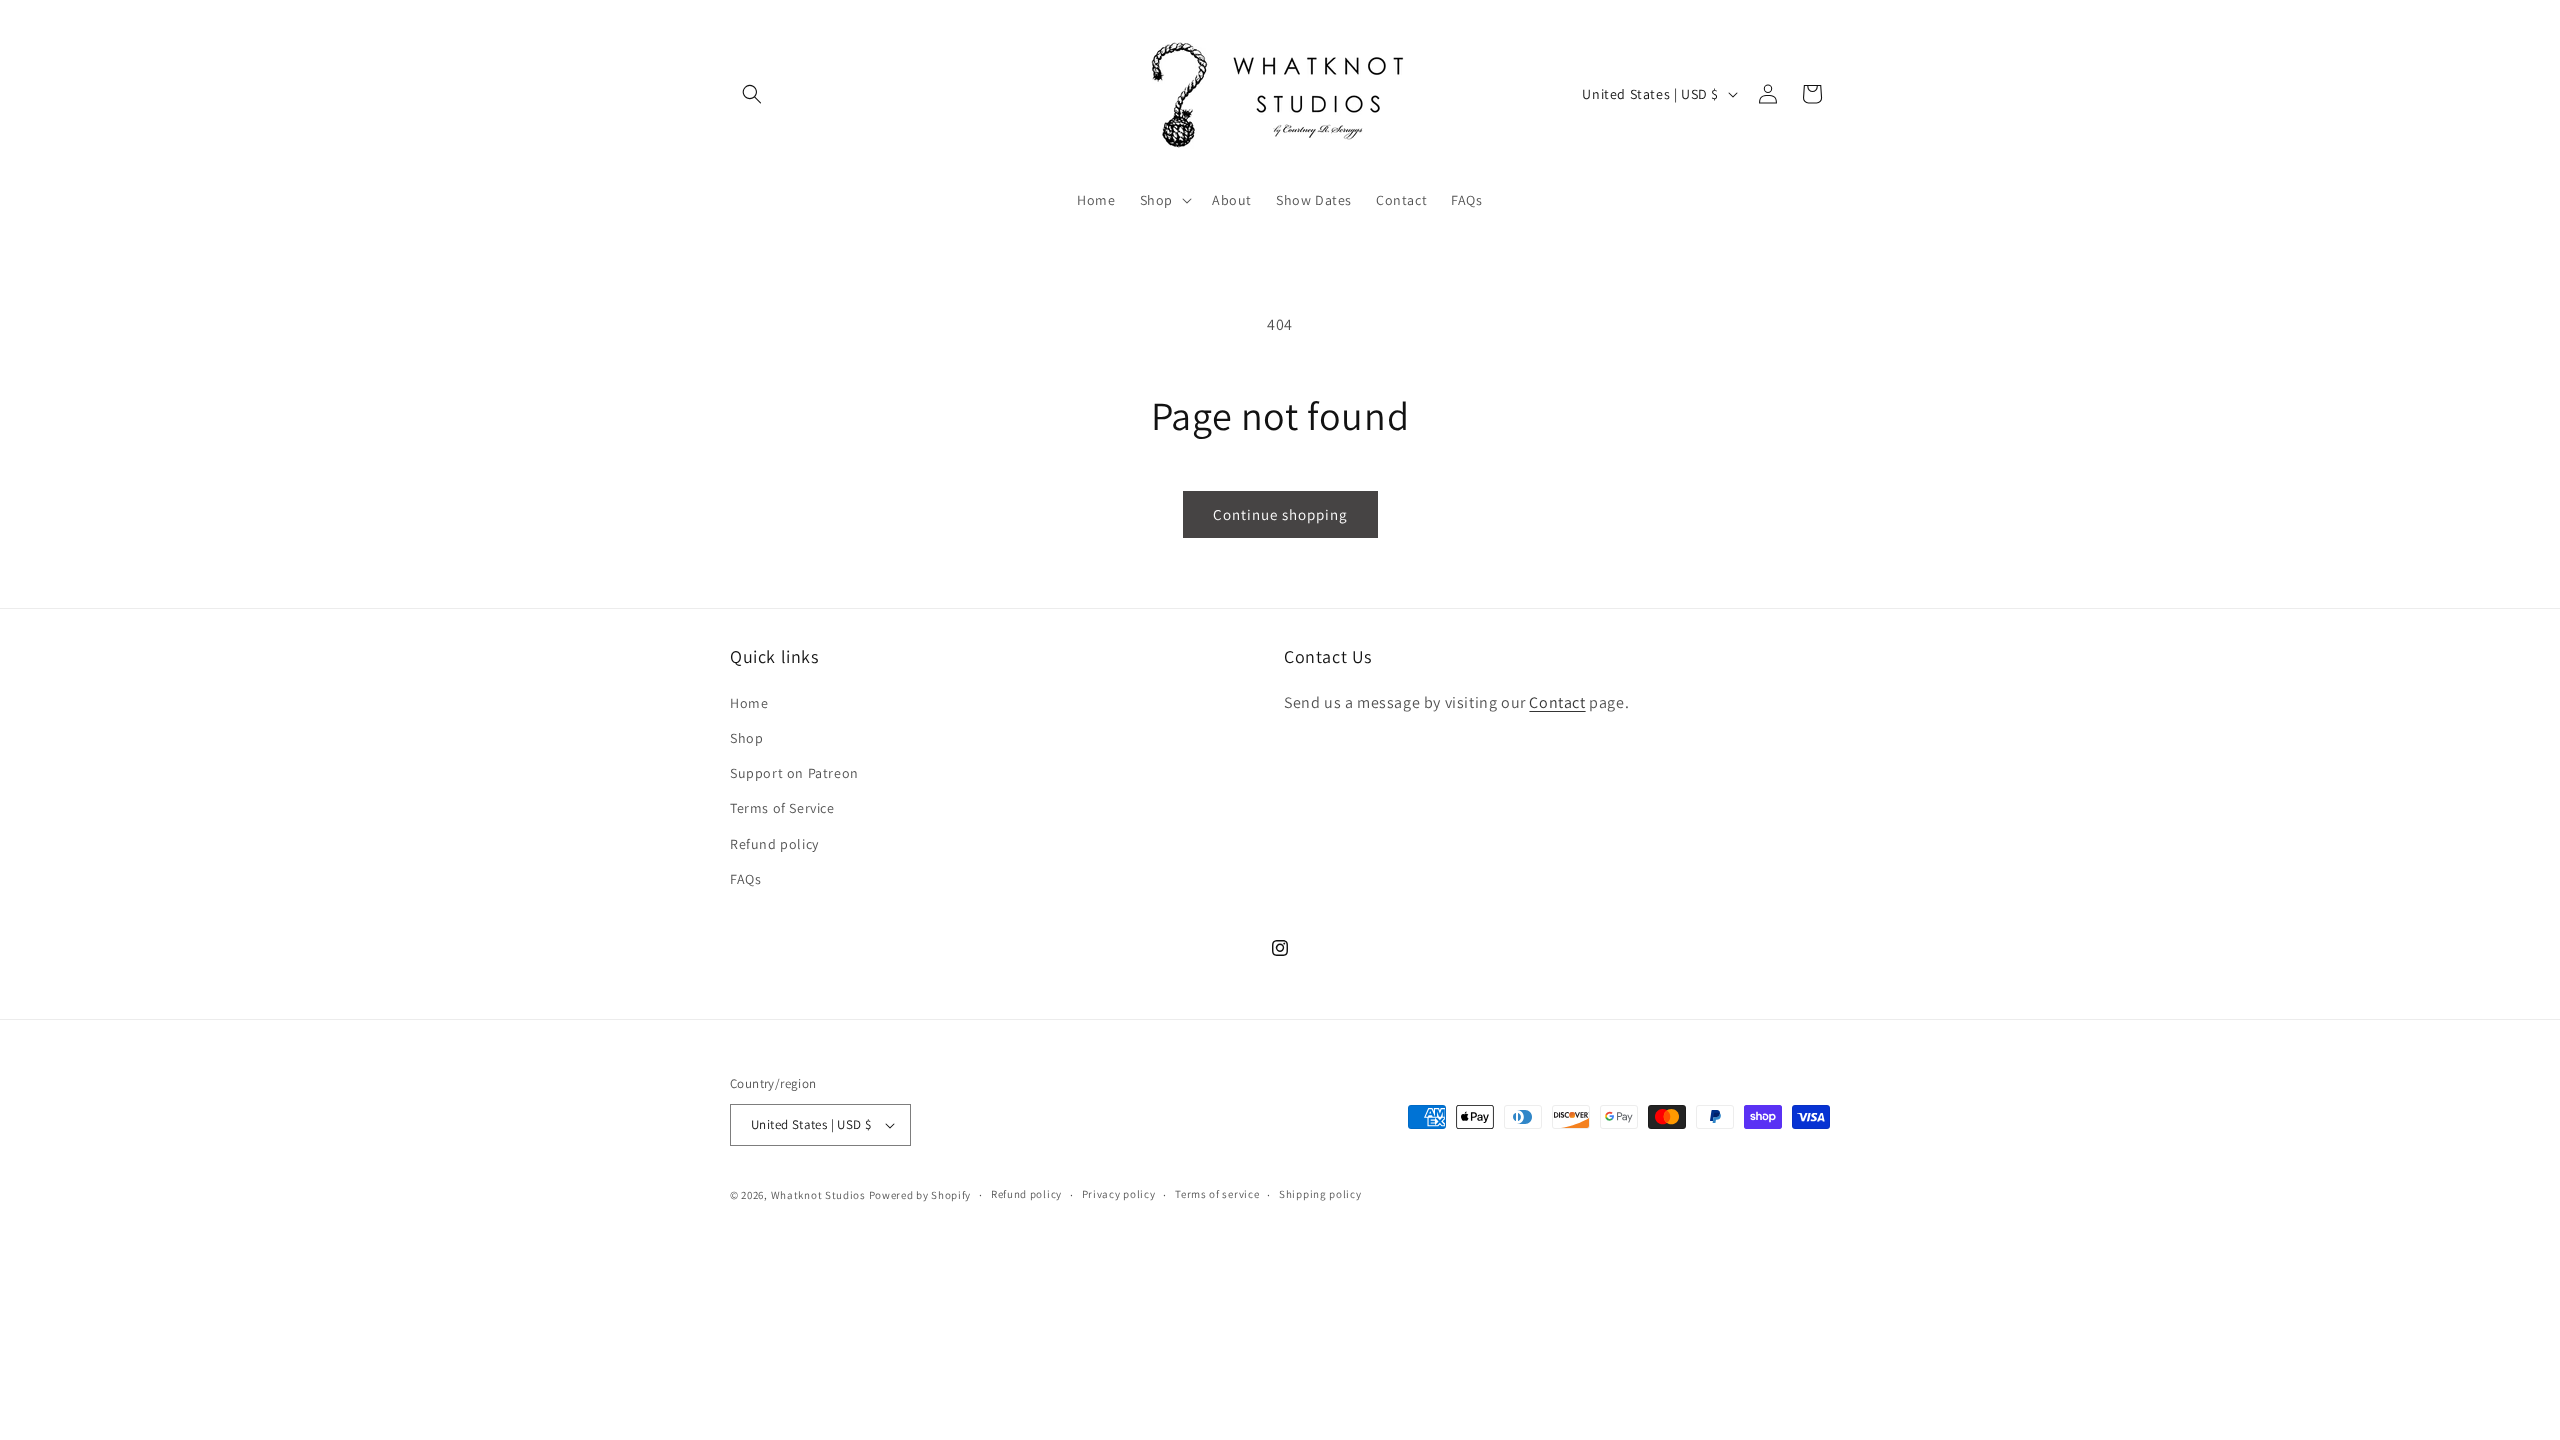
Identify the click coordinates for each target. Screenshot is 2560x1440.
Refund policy (774, 844)
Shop (746, 738)
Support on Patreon (794, 773)
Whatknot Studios (818, 1195)
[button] (752, 94)
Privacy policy (1119, 1194)
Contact (1557, 702)
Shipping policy (1320, 1194)
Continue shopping (1280, 514)
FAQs (745, 879)
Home (749, 703)
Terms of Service (782, 808)
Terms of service (1217, 1194)
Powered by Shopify (920, 1195)
